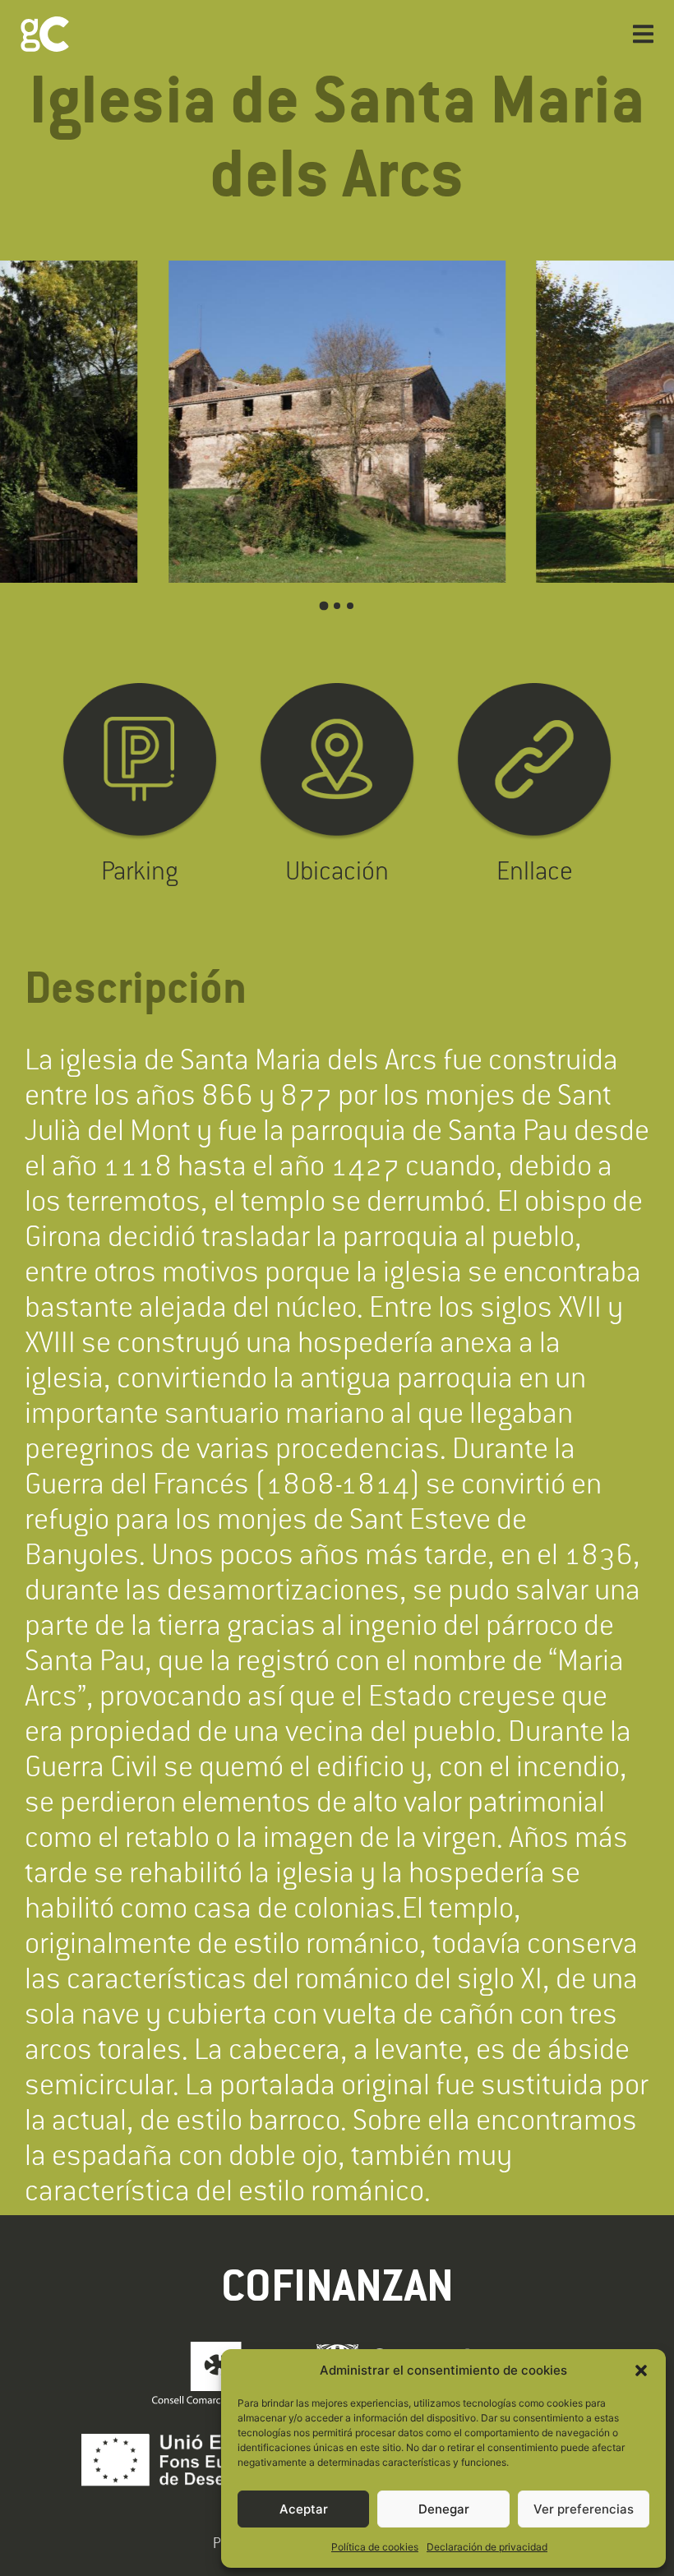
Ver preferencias (584, 2509)
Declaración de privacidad (487, 2547)
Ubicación (337, 870)
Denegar (444, 2509)
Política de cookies (375, 2547)
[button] (641, 2371)
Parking (140, 870)
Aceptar (304, 2509)
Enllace (535, 870)
